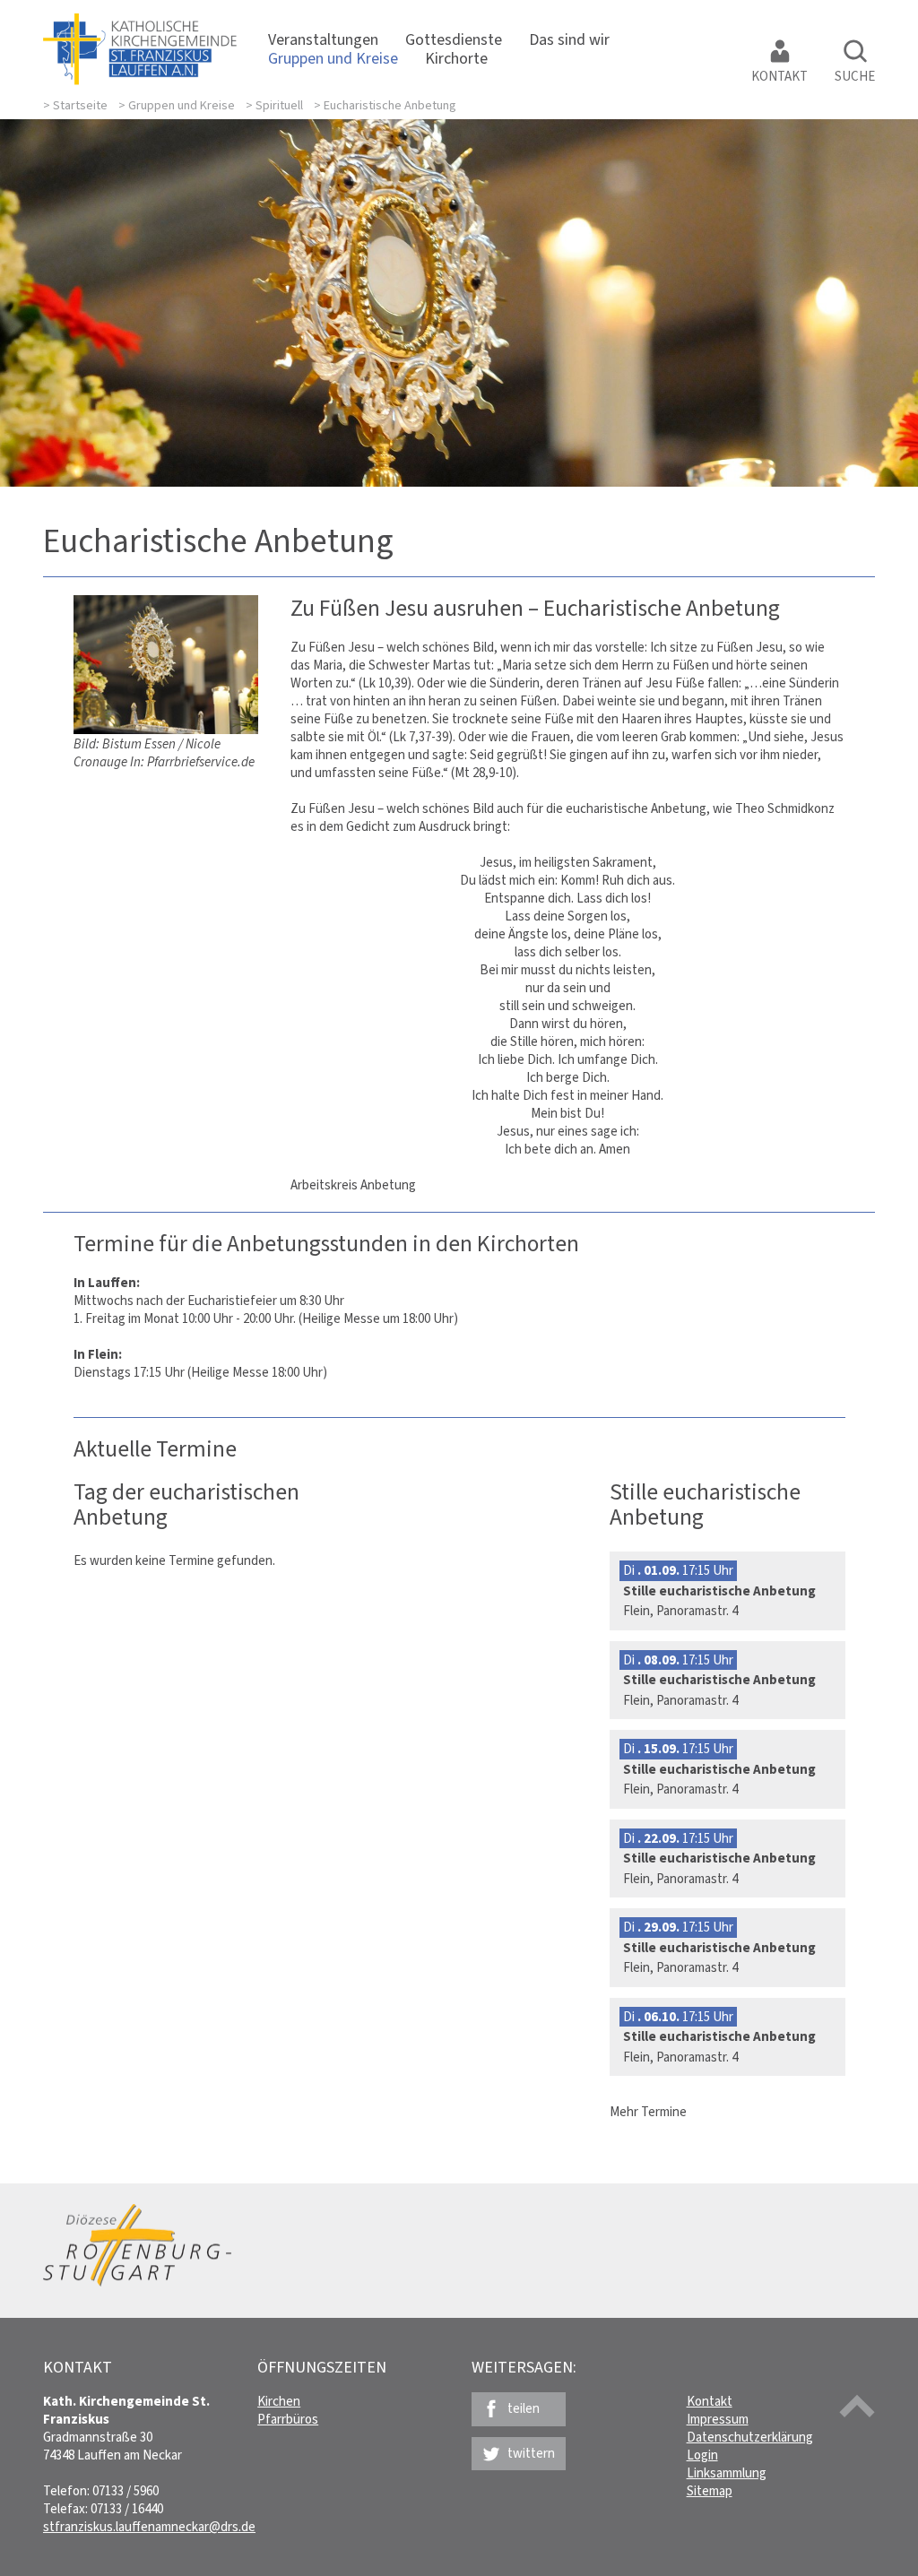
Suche (855, 76)
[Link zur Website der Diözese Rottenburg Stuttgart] (137, 2282)
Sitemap (710, 2491)
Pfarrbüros (288, 2419)
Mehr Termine (648, 2112)
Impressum (718, 2419)
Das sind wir (569, 39)
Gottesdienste (454, 39)
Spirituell (279, 105)
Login (702, 2455)
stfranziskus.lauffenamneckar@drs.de (149, 2527)
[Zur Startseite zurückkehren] (140, 22)
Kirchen (279, 2401)
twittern (531, 2453)
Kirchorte (456, 58)
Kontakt (779, 76)
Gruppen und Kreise (333, 58)
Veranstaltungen (323, 39)
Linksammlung (727, 2473)
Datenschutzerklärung (750, 2437)
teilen (524, 2408)
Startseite (80, 105)
